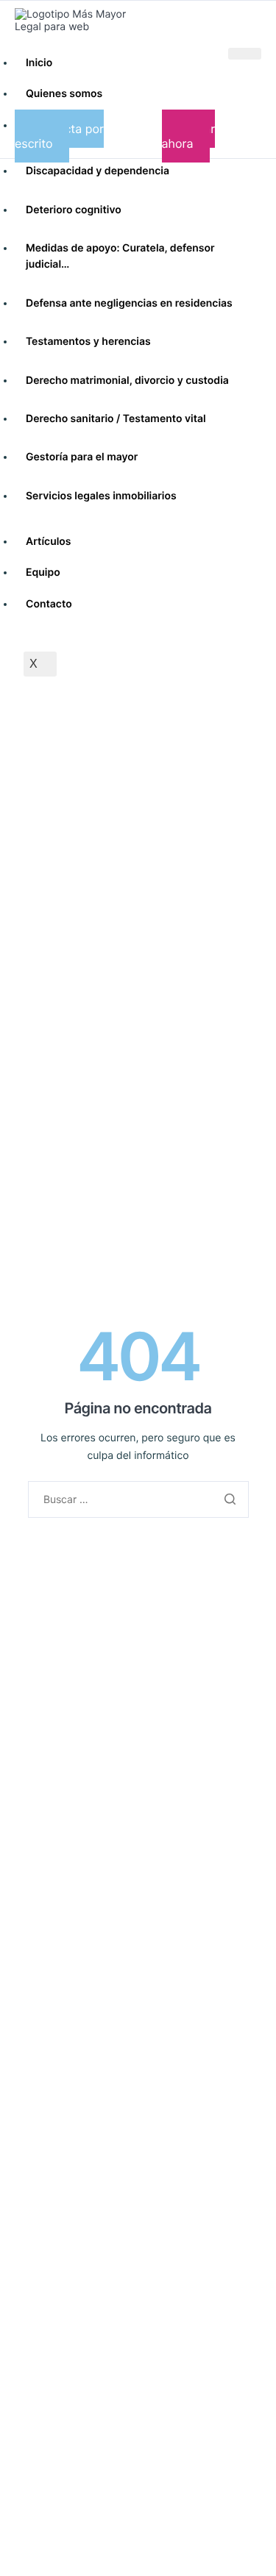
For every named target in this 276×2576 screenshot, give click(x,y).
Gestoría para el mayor (82, 457)
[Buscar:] (138, 1500)
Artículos (49, 542)
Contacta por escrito (59, 136)
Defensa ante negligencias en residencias (129, 303)
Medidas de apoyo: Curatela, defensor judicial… (120, 256)
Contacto (49, 604)
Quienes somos (64, 94)
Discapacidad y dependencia (98, 171)
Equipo (43, 572)
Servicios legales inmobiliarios (101, 496)
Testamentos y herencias (88, 342)
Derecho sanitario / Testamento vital (116, 419)
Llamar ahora (189, 136)
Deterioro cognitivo (74, 210)
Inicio (39, 63)
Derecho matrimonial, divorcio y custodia (127, 381)
